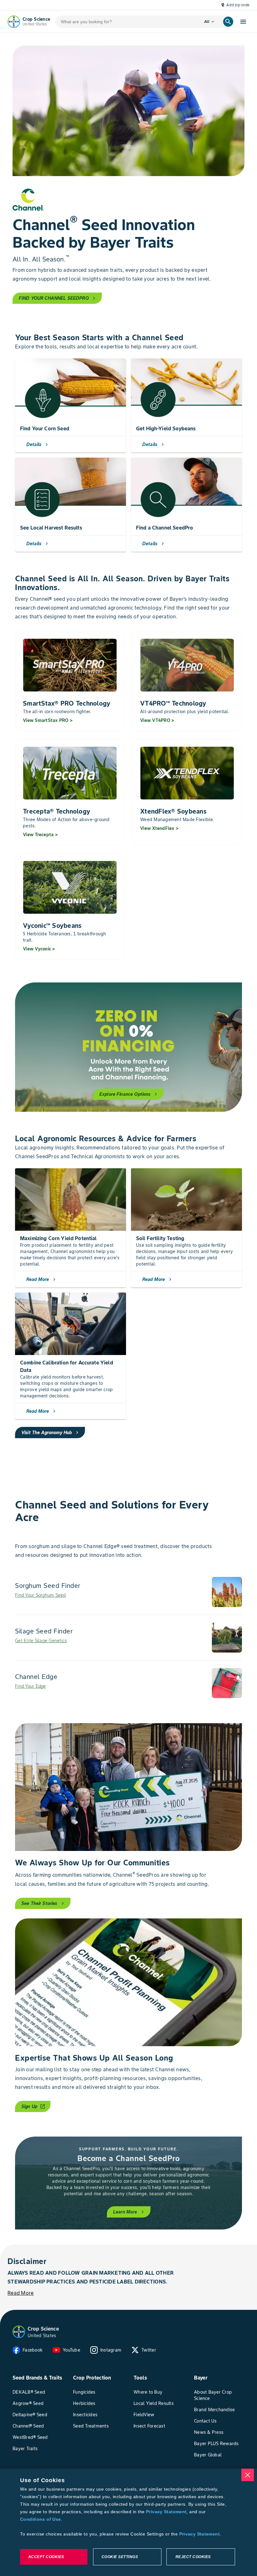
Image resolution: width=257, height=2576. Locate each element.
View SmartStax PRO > (48, 720)
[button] (19, 2332)
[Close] (248, 2475)
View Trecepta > (40, 835)
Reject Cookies (193, 2557)
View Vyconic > (39, 949)
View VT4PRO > (157, 720)
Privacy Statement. (200, 2534)
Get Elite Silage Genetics (41, 1641)
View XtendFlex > (159, 828)
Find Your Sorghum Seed (40, 1595)
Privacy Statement (166, 2512)
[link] (128, 1592)
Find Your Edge (31, 1686)
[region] (128, 2522)
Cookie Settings (120, 2557)
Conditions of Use (40, 2519)
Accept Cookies (46, 2557)
